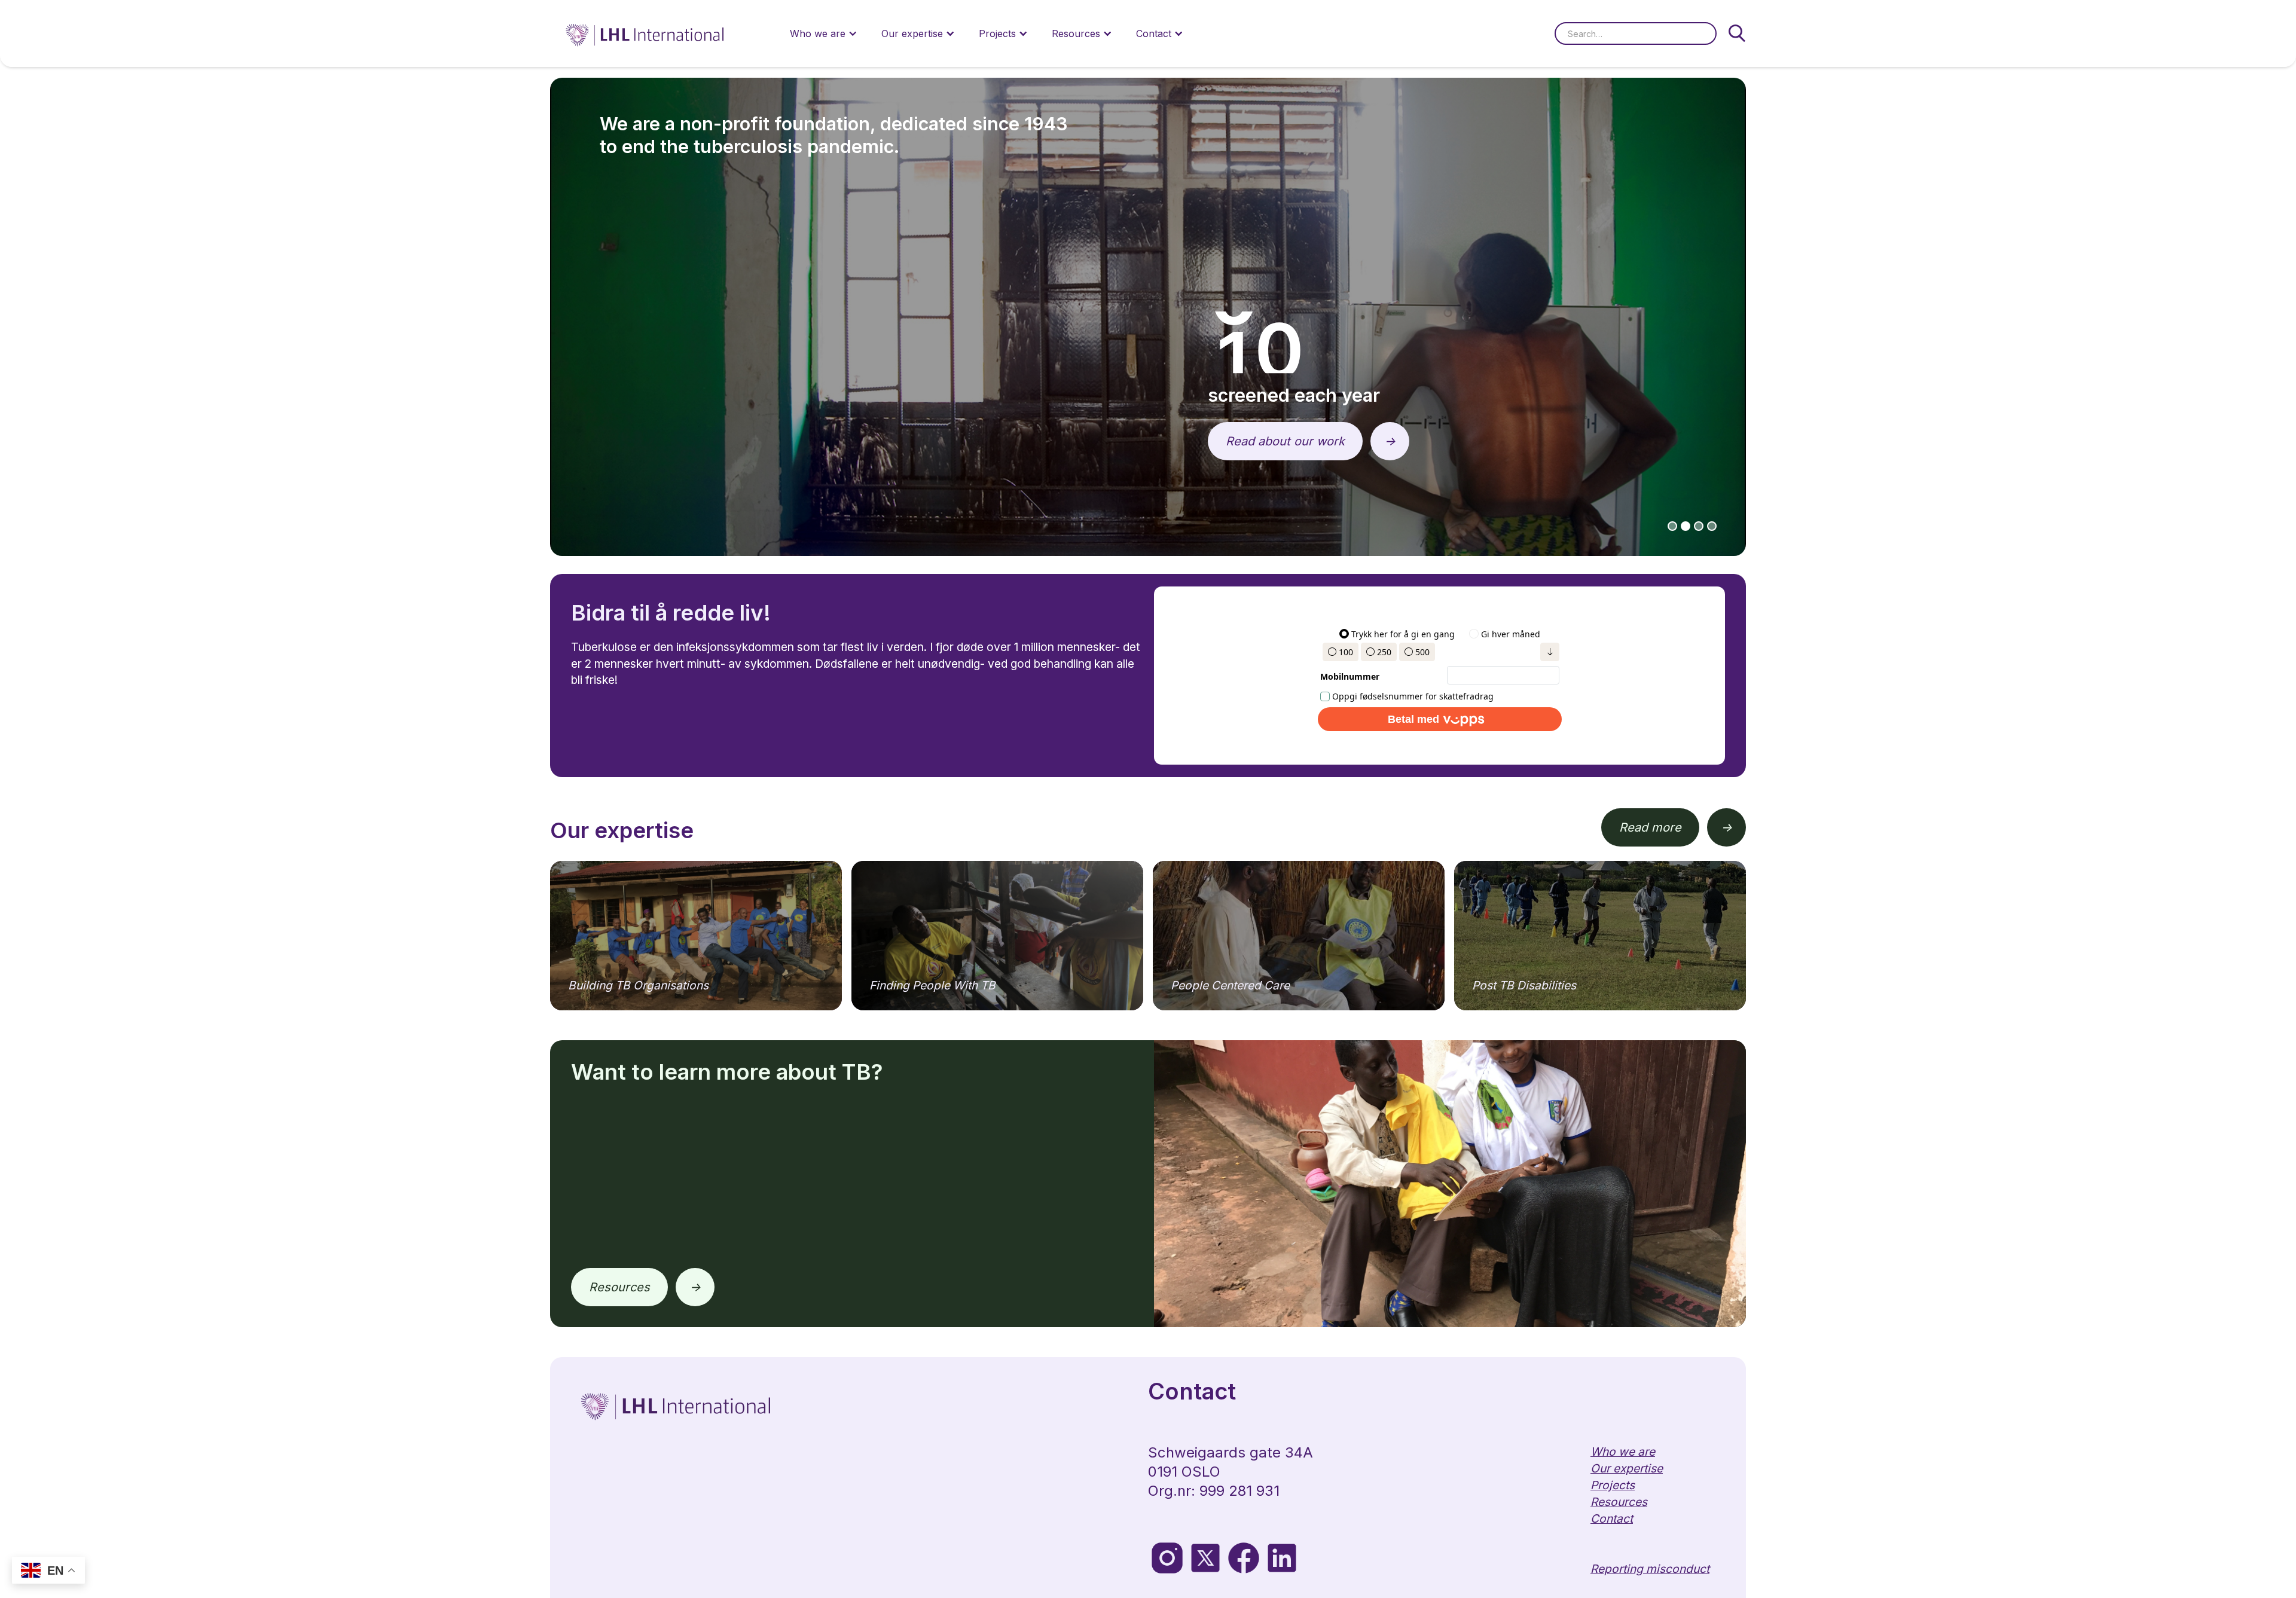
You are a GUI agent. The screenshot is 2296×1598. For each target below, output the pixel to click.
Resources (619, 1287)
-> (1390, 441)
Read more (1650, 827)
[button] (824, 33)
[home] (646, 33)
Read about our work (1285, 441)
